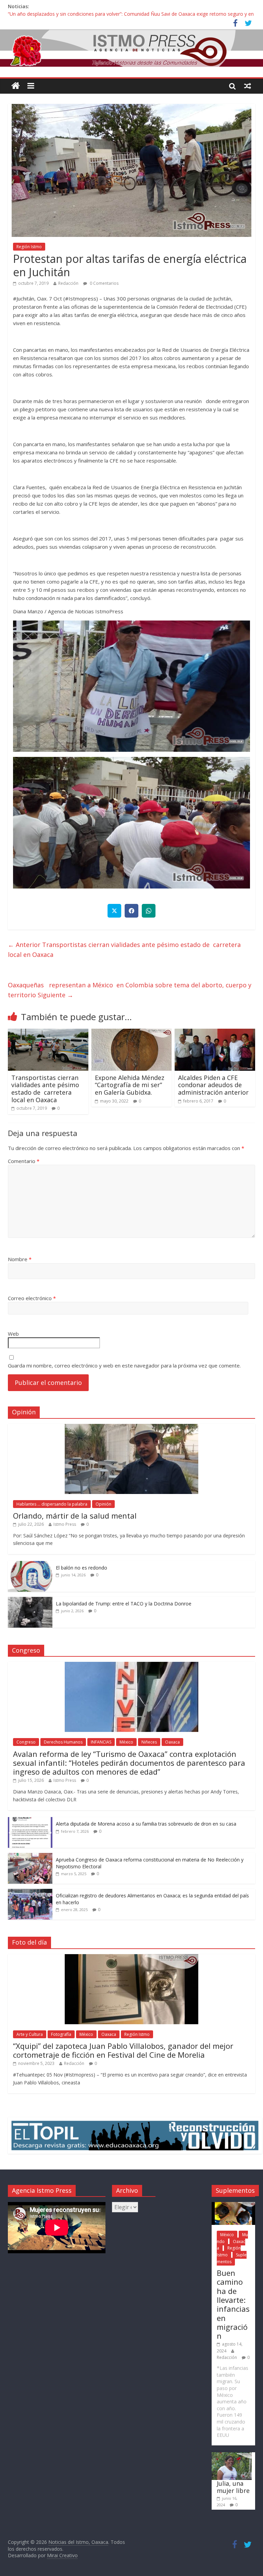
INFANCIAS (101, 1742)
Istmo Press (65, 1524)
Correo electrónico (32, 1298)
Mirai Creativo (62, 2555)
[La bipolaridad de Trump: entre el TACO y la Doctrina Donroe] (30, 1600)
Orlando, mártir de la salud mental (75, 1516)
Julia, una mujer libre (233, 2487)
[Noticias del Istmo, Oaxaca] (131, 48)
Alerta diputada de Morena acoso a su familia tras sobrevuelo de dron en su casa (146, 1824)
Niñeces (149, 1742)
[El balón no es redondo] (30, 1565)
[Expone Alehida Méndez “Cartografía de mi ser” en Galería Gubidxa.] (132, 1033)
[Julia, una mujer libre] (232, 2455)
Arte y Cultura (30, 2034)
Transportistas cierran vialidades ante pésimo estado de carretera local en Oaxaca (124, 950)
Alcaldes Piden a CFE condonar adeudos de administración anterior (213, 1085)
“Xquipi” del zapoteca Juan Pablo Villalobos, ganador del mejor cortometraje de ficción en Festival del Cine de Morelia (123, 2050)
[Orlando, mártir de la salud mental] (131, 1427)
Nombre (20, 1259)
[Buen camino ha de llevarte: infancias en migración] (233, 2205)
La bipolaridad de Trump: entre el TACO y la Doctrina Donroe (124, 1604)
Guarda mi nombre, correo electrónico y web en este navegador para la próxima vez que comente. (124, 1365)
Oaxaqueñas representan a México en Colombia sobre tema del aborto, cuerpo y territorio (130, 990)
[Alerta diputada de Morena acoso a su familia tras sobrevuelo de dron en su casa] (30, 1821)
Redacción (68, 283)
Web (13, 1334)
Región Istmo (29, 247)
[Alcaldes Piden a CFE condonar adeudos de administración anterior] (215, 1033)
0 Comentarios (104, 283)
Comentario (24, 1161)
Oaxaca (172, 1742)
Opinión (103, 1504)
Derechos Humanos (63, 1742)
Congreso (26, 1742)
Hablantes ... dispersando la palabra (52, 1504)
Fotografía (61, 2034)
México (126, 1742)
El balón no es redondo (82, 1568)
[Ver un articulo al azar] (248, 86)
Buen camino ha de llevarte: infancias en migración (233, 2304)
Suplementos (232, 2258)
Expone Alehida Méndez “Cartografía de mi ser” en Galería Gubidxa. (130, 1085)
